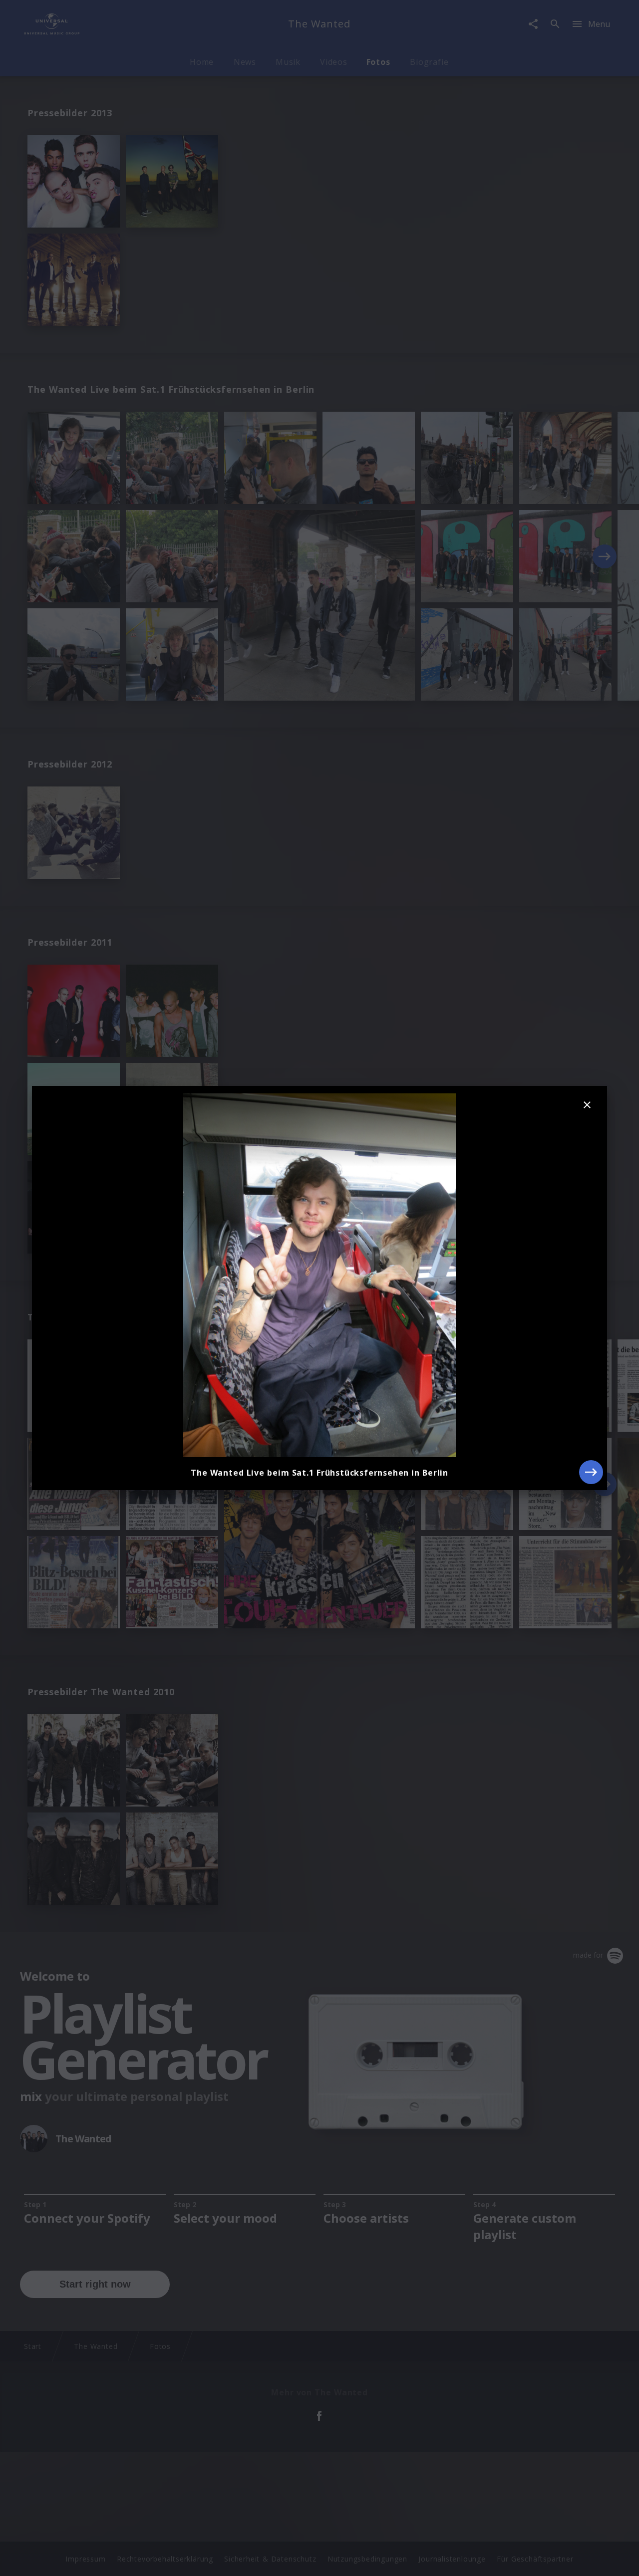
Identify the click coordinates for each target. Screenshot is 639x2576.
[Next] (591, 1472)
